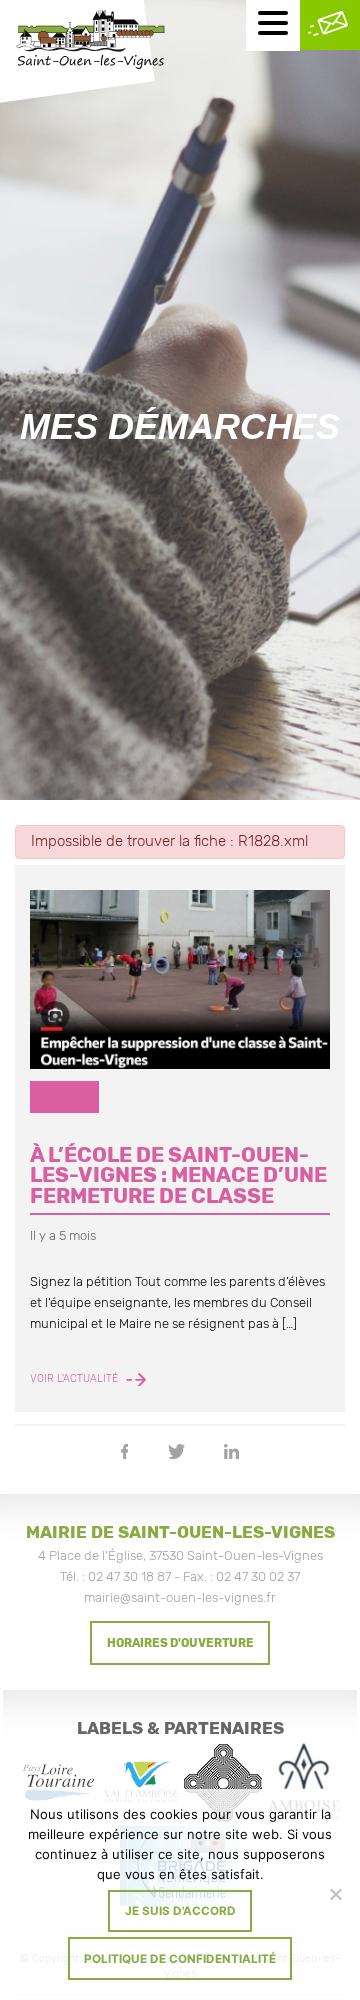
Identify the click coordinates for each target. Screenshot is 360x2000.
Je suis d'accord (180, 1911)
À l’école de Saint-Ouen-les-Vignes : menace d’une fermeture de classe (178, 1176)
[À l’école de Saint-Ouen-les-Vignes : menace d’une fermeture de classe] (180, 980)
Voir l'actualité (75, 1379)
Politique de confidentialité (180, 1959)
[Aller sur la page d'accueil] (90, 42)
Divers (65, 1096)
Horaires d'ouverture (180, 1643)
